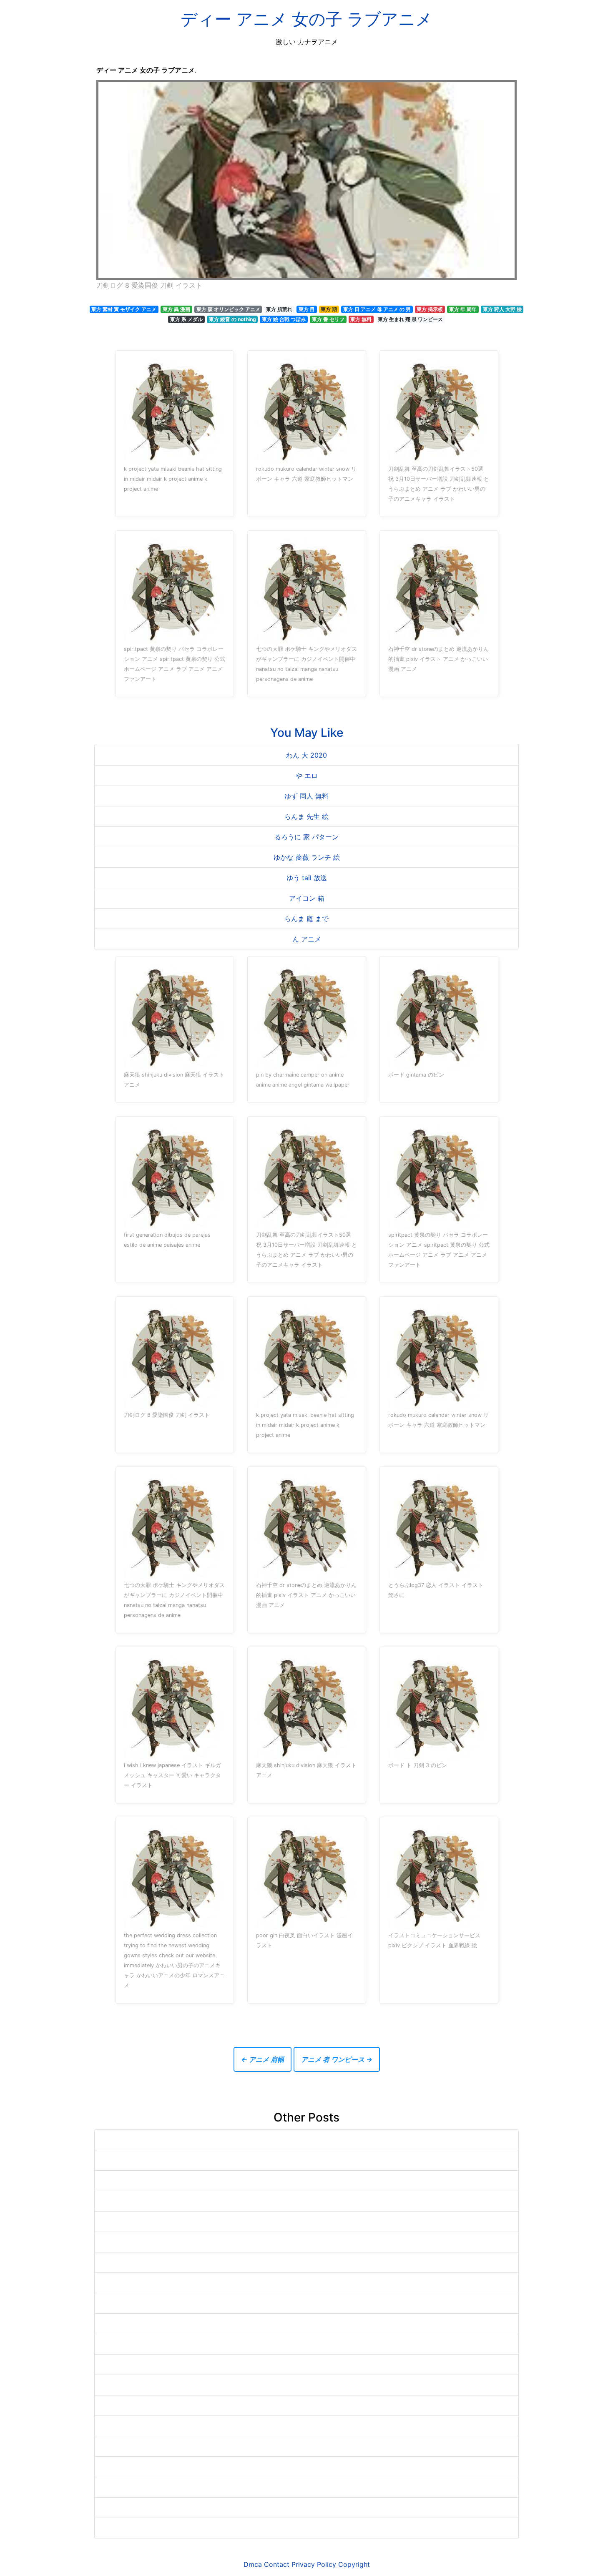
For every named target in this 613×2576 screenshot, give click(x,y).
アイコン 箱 (307, 898)
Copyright (354, 2564)
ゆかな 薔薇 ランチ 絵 (307, 857)
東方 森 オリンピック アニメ (228, 309)
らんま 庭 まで (306, 919)
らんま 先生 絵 (306, 816)
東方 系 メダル (186, 319)
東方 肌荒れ (279, 309)
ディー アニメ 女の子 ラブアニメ (306, 19)
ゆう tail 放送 (307, 878)
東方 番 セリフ (328, 319)
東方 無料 (361, 319)
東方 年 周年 (463, 309)
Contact (277, 2564)
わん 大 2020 (306, 755)
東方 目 (307, 309)
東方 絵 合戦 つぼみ (284, 319)
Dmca (253, 2564)
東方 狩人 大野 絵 (502, 309)
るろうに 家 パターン (306, 837)
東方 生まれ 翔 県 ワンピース (410, 319)
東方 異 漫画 (176, 309)
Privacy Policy (314, 2564)
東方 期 (329, 309)
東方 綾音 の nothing (232, 319)
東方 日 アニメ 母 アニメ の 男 (377, 309)
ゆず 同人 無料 (306, 796)
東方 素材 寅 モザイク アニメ (124, 309)
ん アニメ (307, 939)
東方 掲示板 (430, 309)
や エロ (307, 776)
